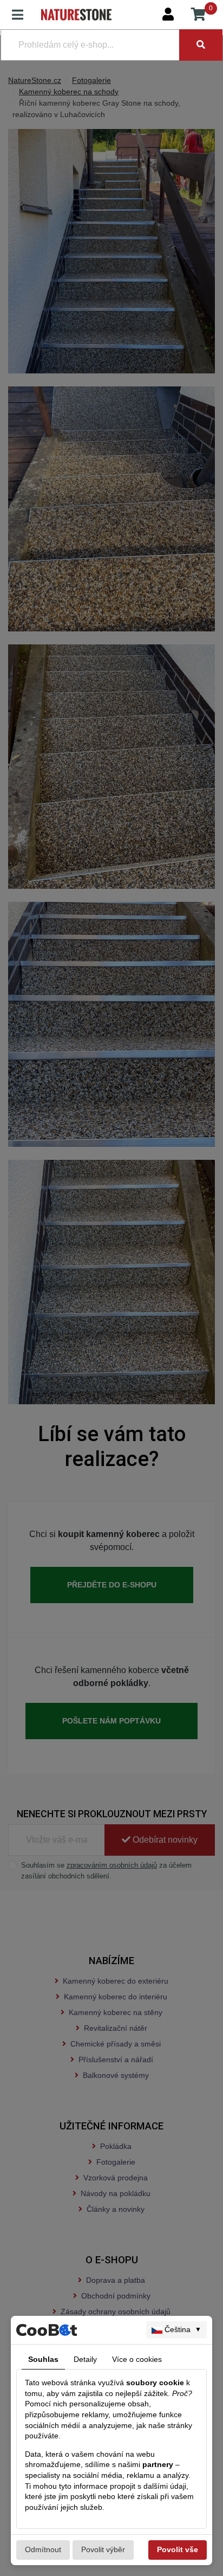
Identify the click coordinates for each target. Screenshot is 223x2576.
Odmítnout (43, 2549)
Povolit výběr (103, 2549)
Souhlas (43, 2359)
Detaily (85, 2359)
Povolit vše (178, 2549)
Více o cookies (137, 2359)
